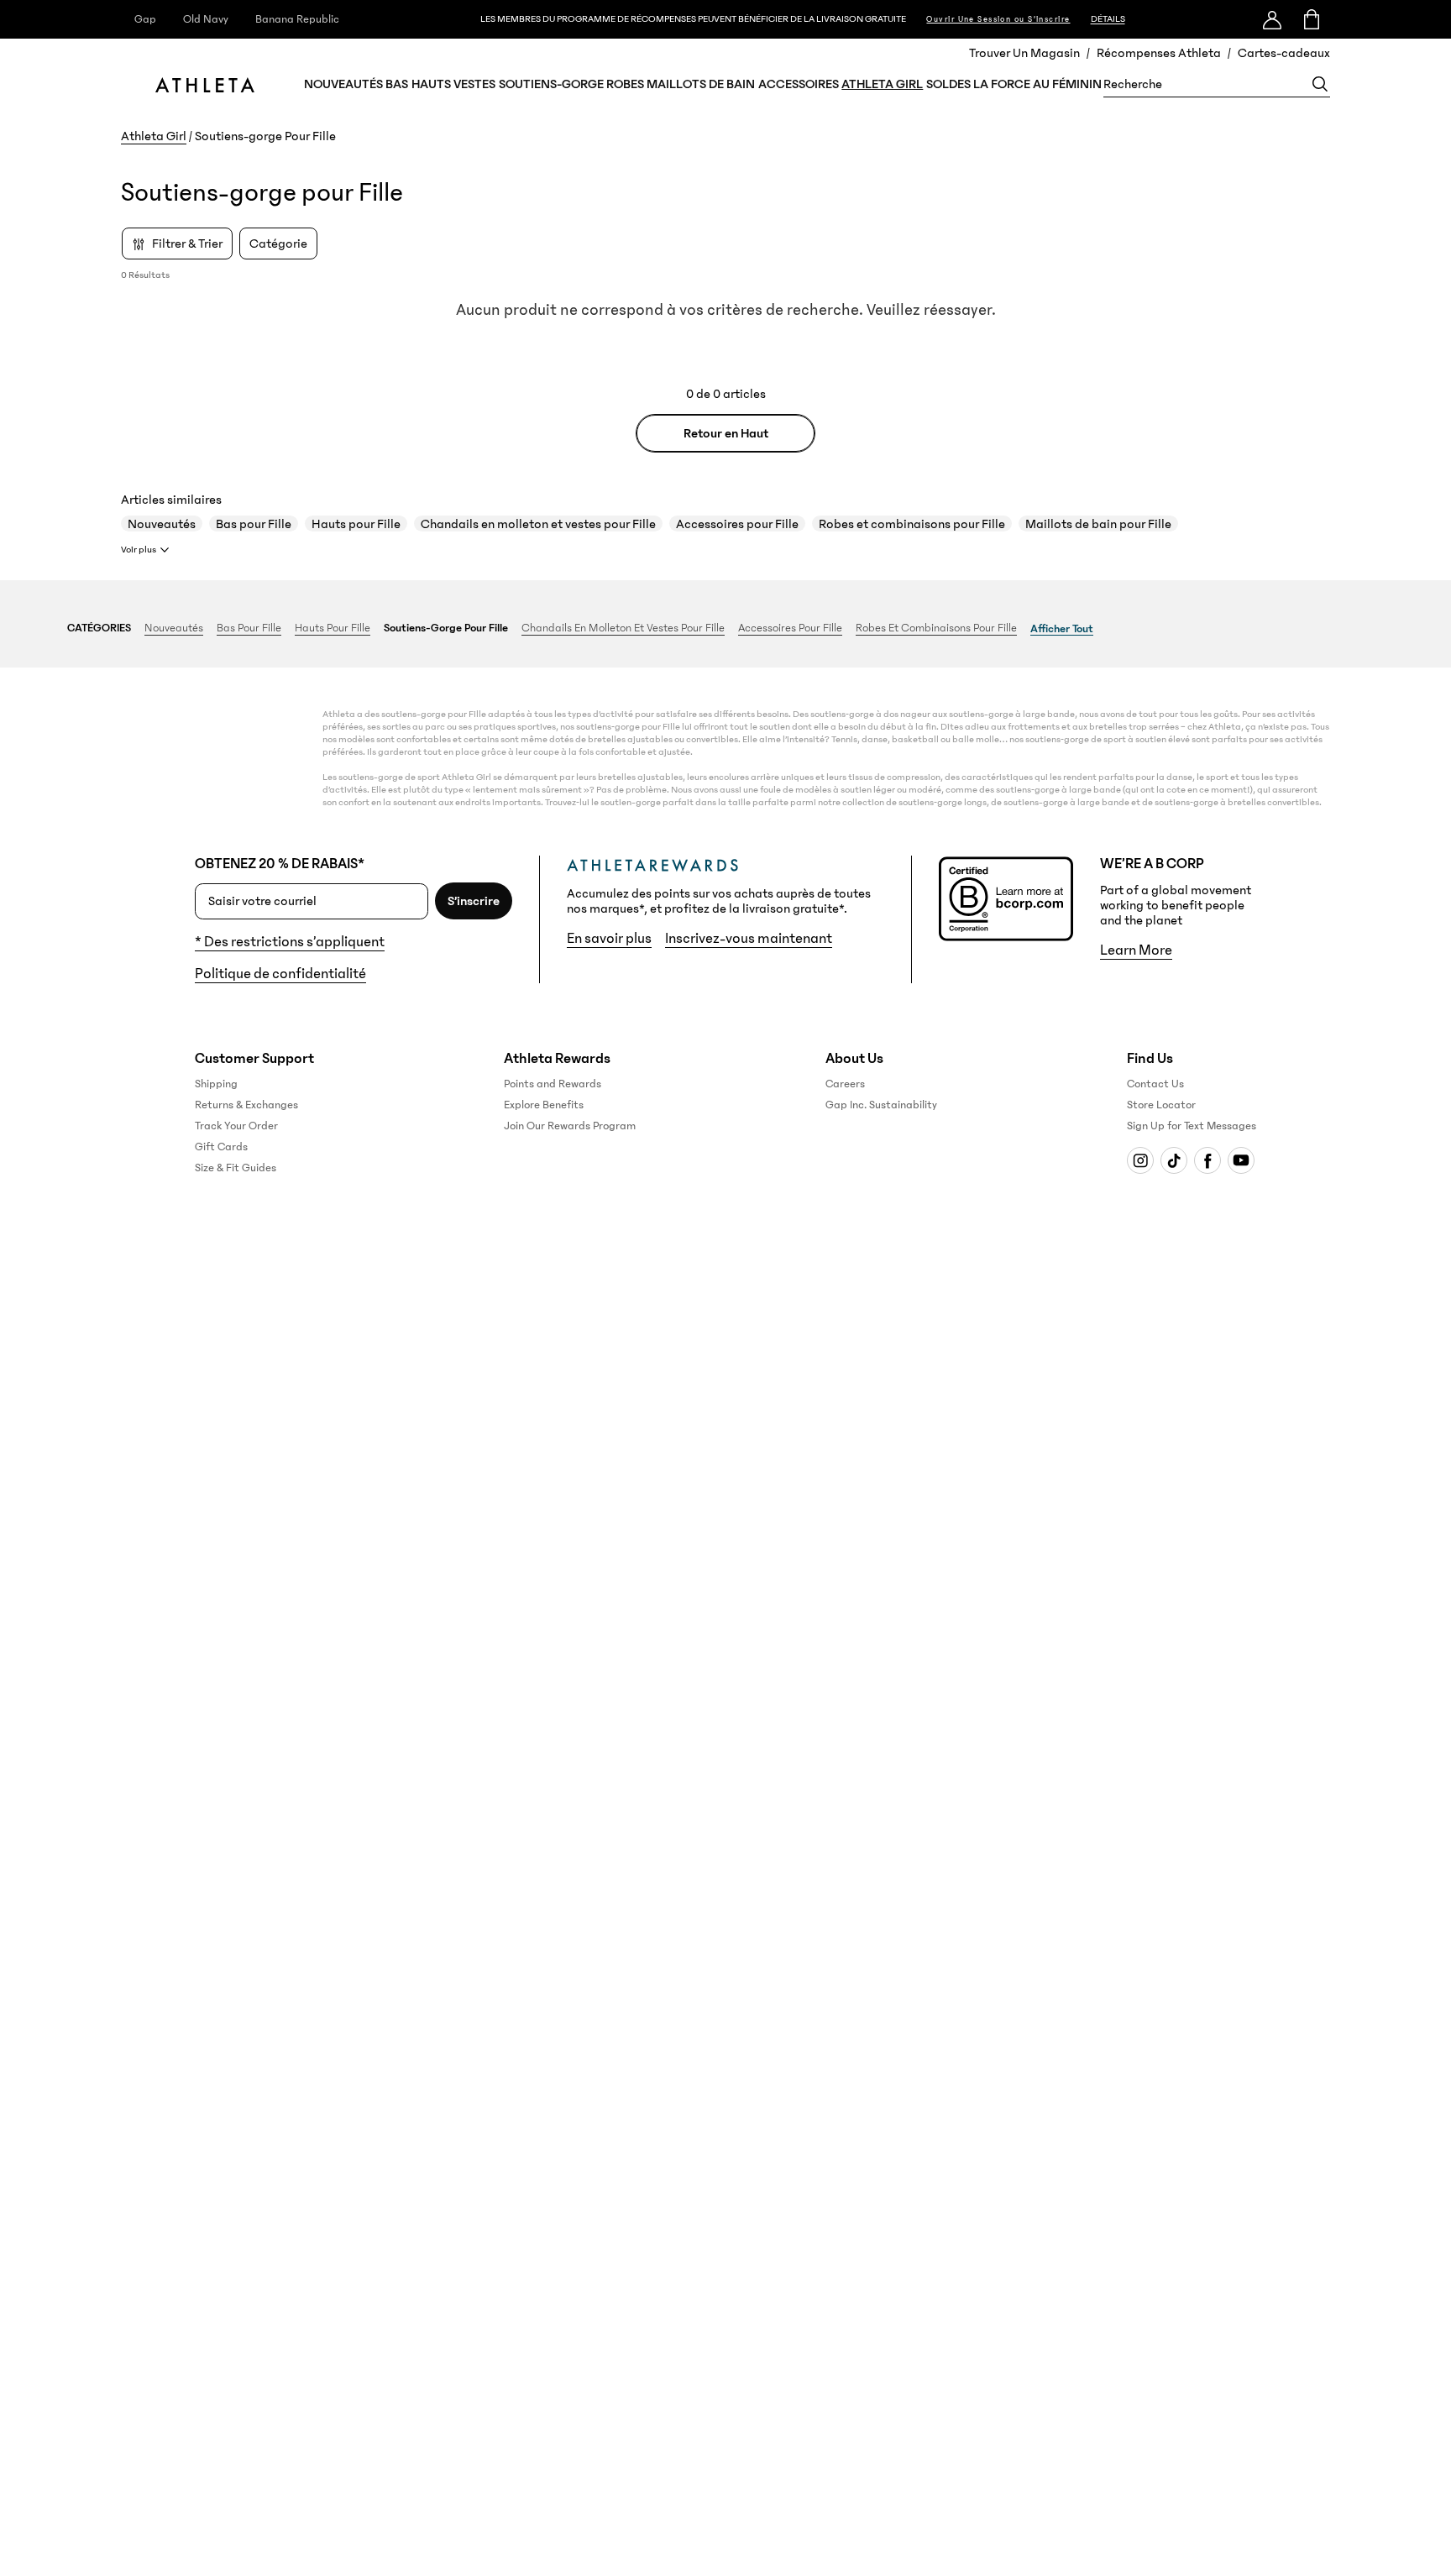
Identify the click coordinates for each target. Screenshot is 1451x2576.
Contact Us (1155, 1084)
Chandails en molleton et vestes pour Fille (538, 524)
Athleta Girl (154, 136)
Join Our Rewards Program (570, 1126)
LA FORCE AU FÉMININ (1037, 84)
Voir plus (139, 550)
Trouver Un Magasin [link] (1024, 53)
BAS (397, 84)
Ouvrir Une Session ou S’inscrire (998, 19)
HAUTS (431, 84)
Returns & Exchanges (246, 1105)
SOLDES (948, 84)
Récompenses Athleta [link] (1159, 53)
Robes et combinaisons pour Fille (912, 524)
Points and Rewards (553, 1084)
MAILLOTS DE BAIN (701, 84)
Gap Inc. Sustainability (881, 1105)
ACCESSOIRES (799, 84)
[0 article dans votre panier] (1310, 19)
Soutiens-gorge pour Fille (446, 628)
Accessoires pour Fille (737, 524)
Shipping (216, 1084)
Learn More (1136, 950)
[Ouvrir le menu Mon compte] (1272, 19)
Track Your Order (236, 1126)
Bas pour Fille (254, 524)
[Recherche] (1320, 84)
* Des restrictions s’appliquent (290, 942)
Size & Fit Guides (236, 1168)
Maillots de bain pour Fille (1098, 524)
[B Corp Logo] (1006, 899)
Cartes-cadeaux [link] (1284, 53)
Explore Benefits (544, 1105)
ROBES (625, 84)
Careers (845, 1084)
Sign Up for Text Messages (1192, 1126)
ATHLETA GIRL (882, 84)
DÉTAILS (1108, 19)
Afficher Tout (1062, 629)
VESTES (474, 84)
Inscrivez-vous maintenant (749, 939)
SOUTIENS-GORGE (551, 84)
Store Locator (1161, 1105)
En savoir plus (609, 939)
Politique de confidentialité (280, 974)
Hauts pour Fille (356, 524)
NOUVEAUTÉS (343, 84)
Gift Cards (221, 1147)
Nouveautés (162, 524)
